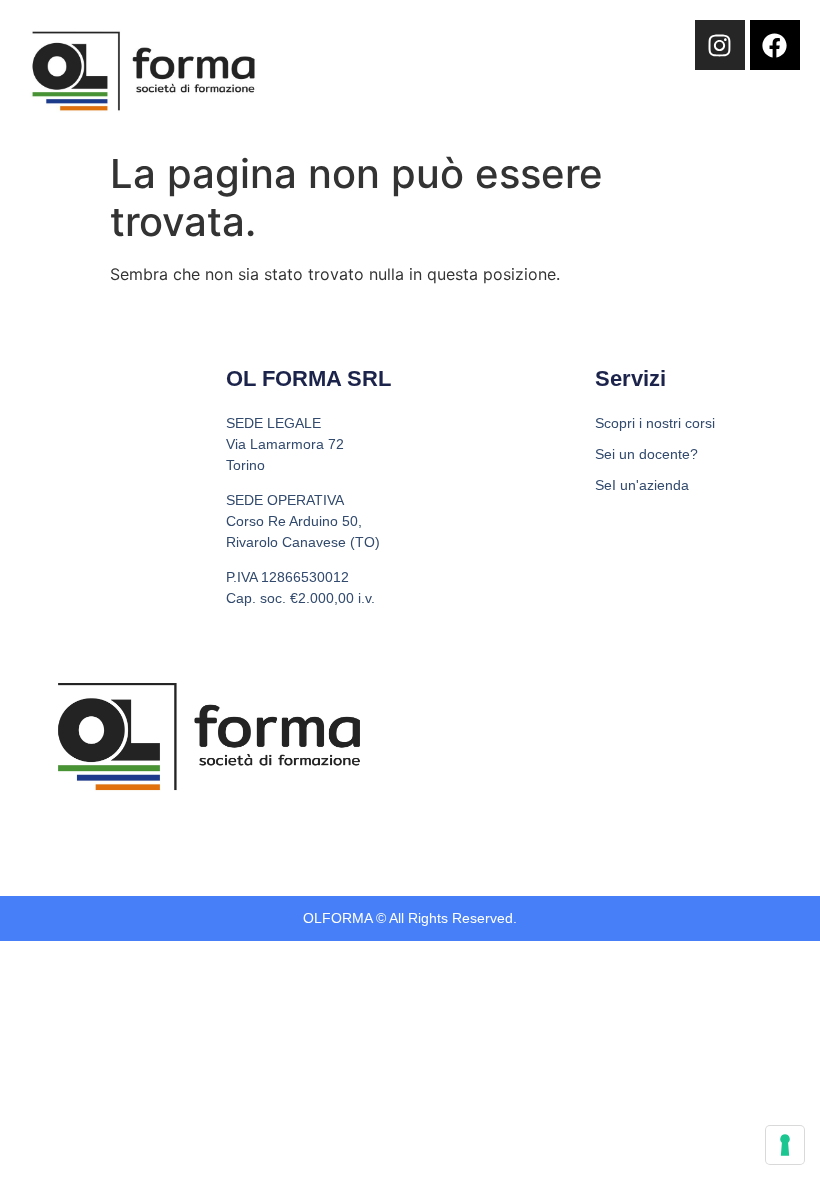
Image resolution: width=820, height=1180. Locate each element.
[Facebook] (775, 45)
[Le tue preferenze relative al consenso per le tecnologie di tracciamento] (785, 1145)
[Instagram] (720, 45)
